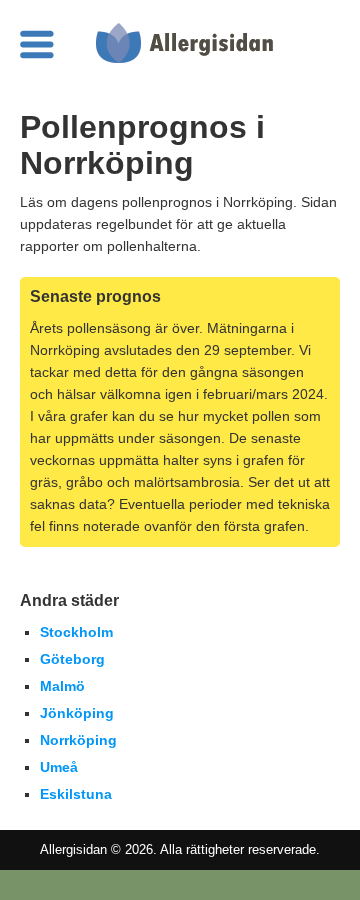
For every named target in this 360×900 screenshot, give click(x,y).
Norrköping (78, 740)
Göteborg (72, 659)
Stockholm (76, 632)
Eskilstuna (76, 794)
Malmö (62, 686)
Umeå (59, 767)
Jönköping (77, 713)
